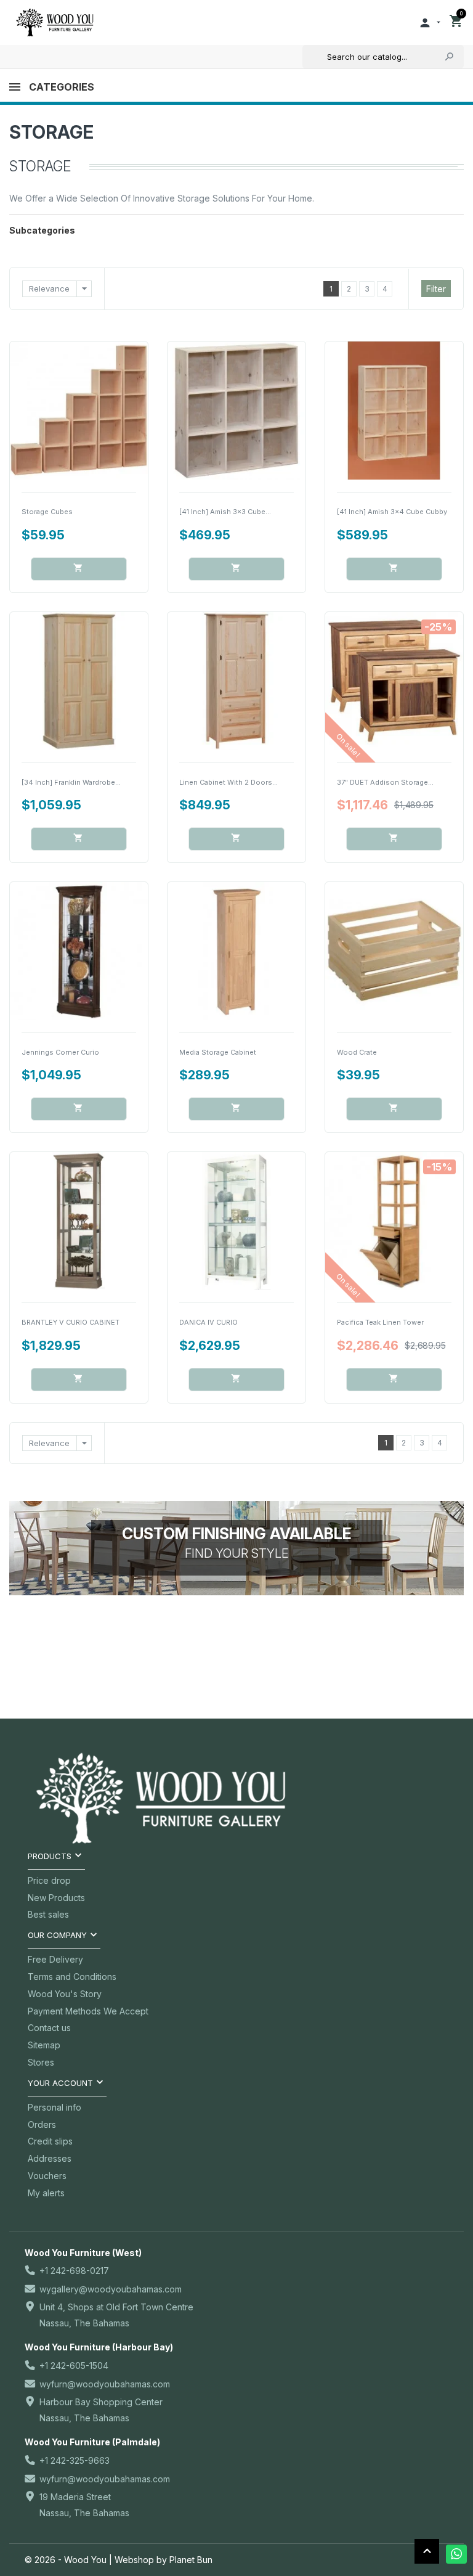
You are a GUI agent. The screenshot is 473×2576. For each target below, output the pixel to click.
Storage (51, 132)
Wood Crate (357, 1052)
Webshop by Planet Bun (164, 2560)
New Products (56, 1898)
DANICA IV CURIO (208, 1322)
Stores (41, 2062)
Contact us (49, 2028)
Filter (436, 289)
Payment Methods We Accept (88, 2011)
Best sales (48, 1914)
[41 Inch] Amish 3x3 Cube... (225, 512)
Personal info (55, 2107)
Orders (42, 2124)
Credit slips (50, 2141)
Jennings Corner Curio (60, 1052)
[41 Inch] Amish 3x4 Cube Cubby (392, 512)
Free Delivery (55, 1959)
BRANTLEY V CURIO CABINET (71, 1322)
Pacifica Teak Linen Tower (380, 1322)
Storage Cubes (47, 512)
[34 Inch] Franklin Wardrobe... (71, 782)
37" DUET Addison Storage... (385, 782)
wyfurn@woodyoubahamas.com (105, 2384)
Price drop (49, 1880)
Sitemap (44, 2045)
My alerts (46, 2193)
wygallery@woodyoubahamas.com (111, 2289)
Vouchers (47, 2176)
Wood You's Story (65, 1994)
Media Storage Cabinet (218, 1052)
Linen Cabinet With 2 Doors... (228, 782)
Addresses (50, 2158)
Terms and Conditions (72, 1977)
